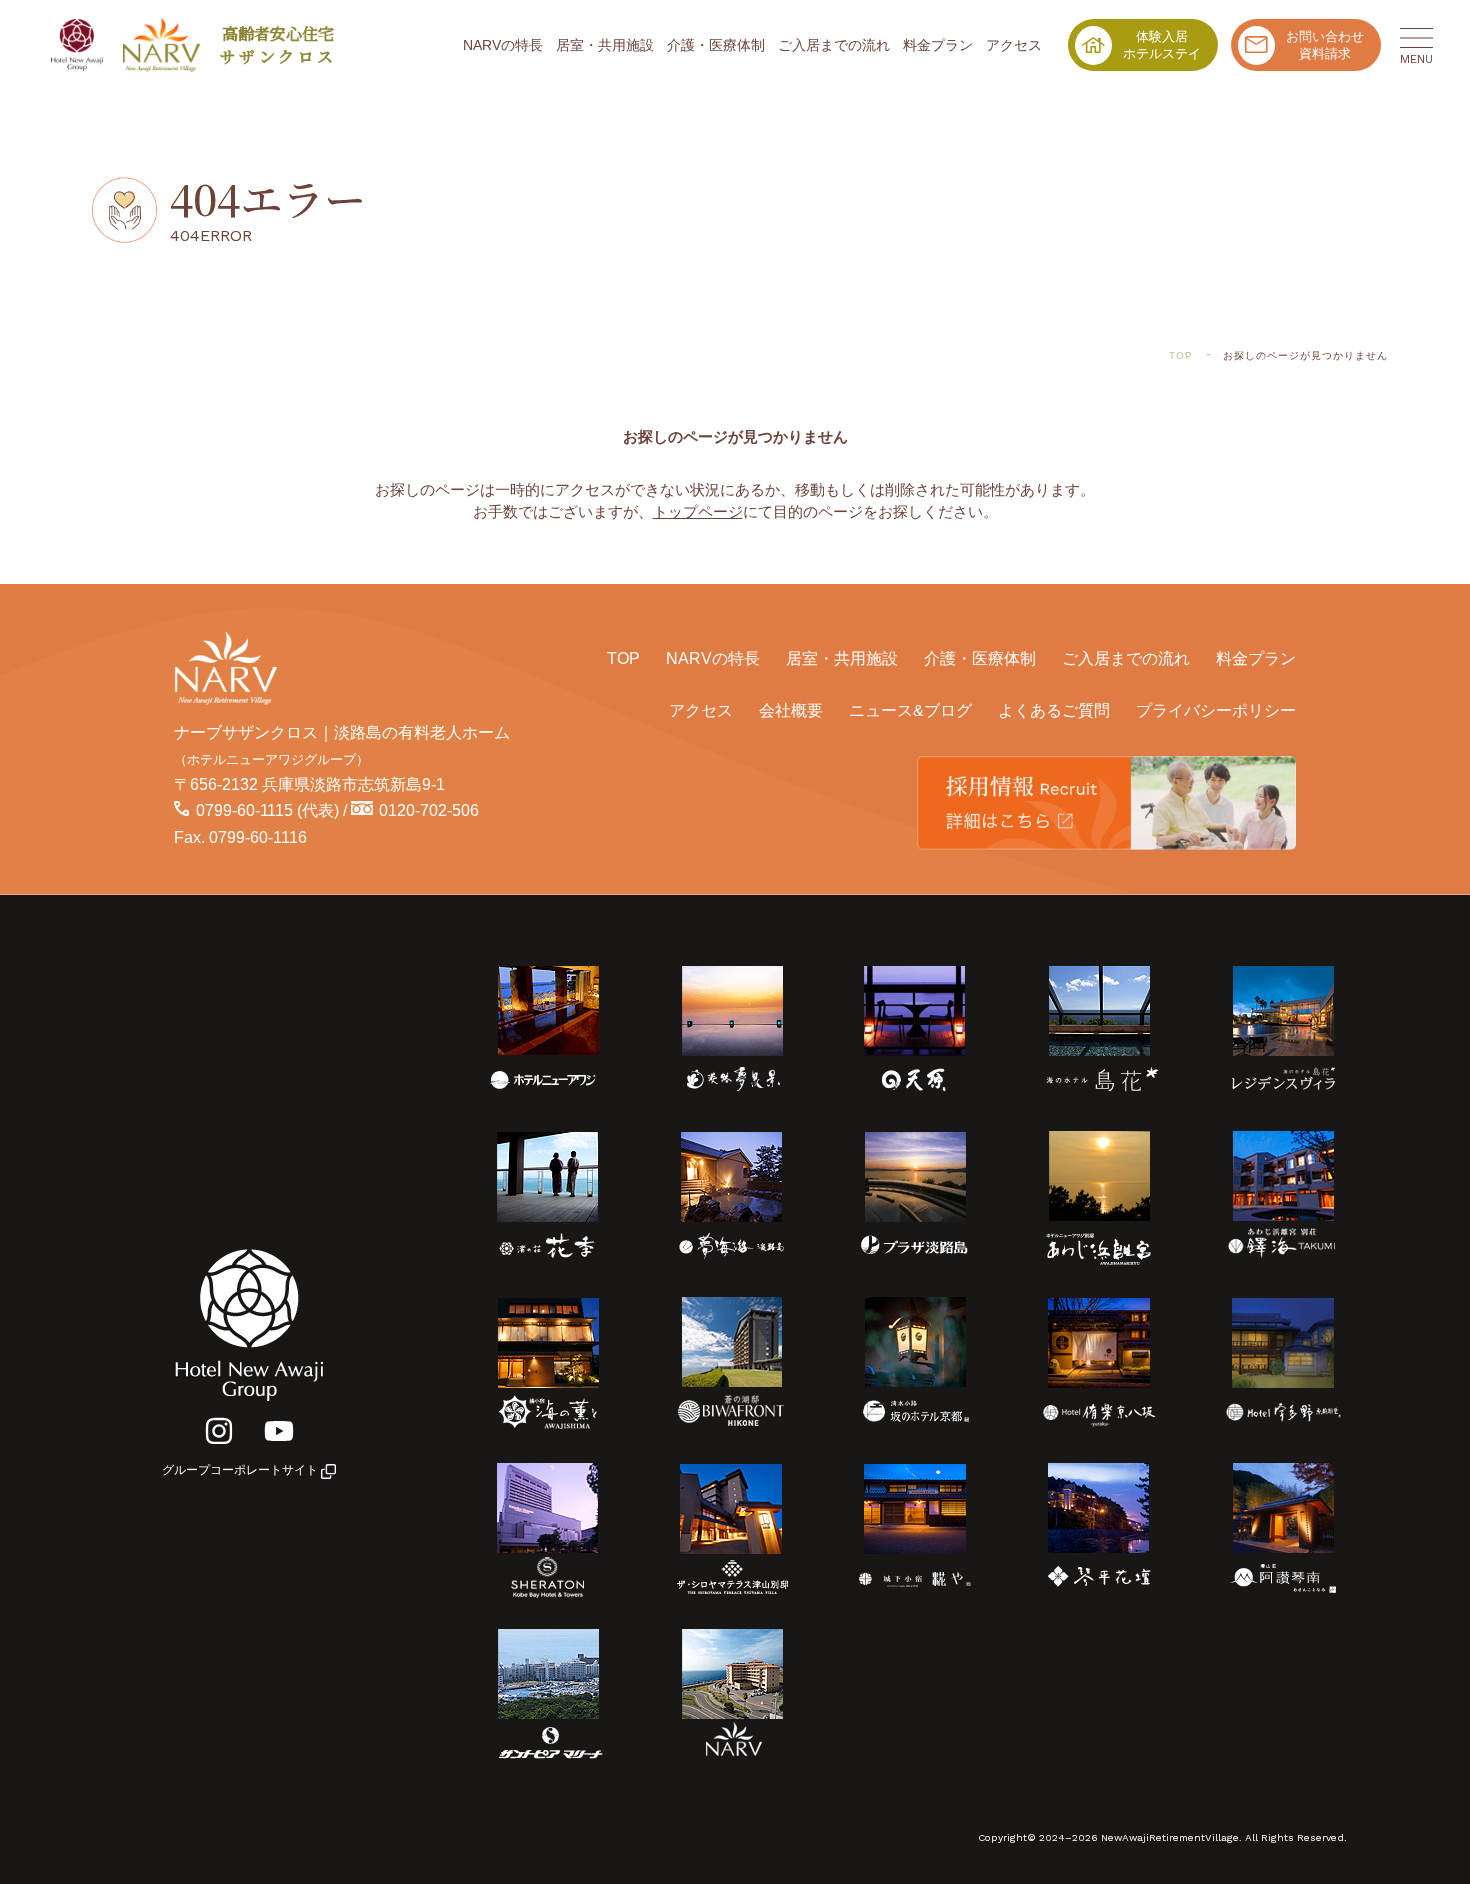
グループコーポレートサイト (241, 1470)
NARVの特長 (503, 45)
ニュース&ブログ (910, 710)
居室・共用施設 (605, 45)
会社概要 (791, 710)
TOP (623, 658)
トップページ (698, 511)
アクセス (1014, 45)
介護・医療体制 (716, 45)
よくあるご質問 (1054, 710)
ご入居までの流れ (834, 45)
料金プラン (938, 45)
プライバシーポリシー (1216, 710)
